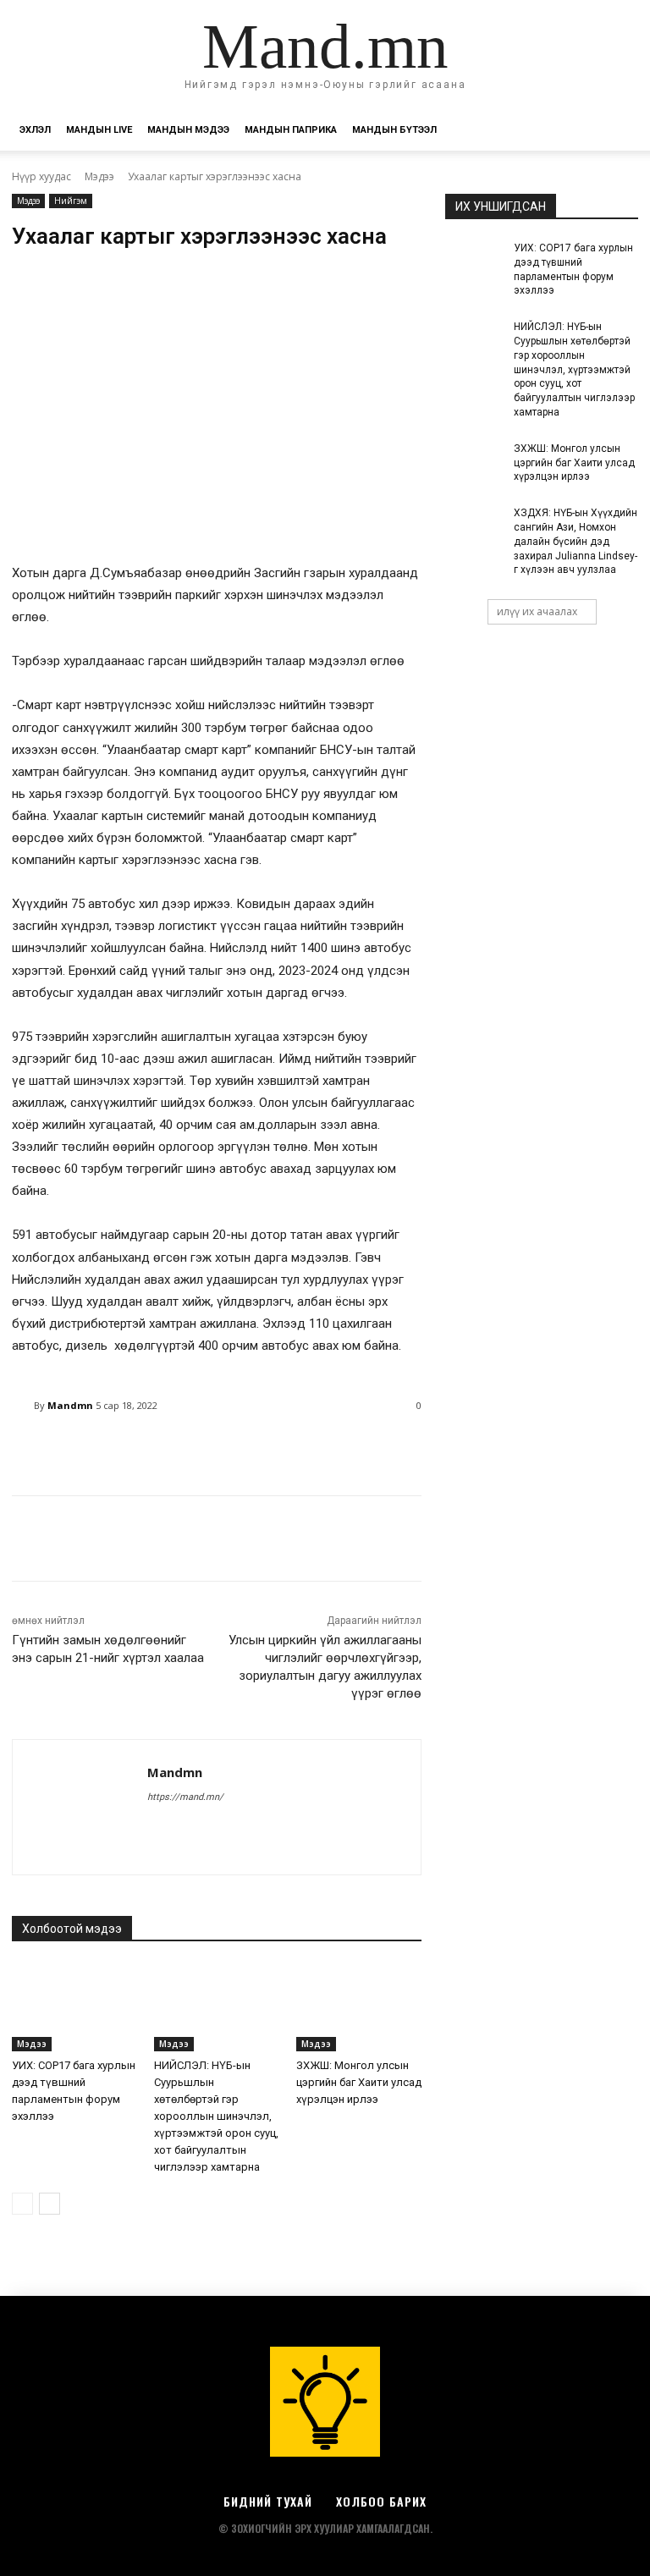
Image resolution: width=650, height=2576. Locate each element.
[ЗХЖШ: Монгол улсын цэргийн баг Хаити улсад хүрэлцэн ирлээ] (359, 2007)
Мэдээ (99, 176)
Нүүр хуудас (41, 176)
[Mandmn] (23, 1406)
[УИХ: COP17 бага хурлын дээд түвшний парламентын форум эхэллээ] (74, 2007)
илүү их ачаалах (537, 611)
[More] (445, 1449)
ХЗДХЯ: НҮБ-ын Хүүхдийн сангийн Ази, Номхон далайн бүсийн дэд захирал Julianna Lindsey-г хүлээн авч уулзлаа (576, 541)
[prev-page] (22, 2204)
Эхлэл (35, 130)
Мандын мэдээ (188, 130)
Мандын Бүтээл (394, 130)
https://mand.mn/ (185, 1797)
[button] (618, 131)
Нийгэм (71, 201)
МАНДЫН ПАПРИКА (291, 130)
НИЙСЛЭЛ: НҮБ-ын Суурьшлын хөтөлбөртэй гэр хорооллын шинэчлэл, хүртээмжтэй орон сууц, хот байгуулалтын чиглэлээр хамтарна (216, 2116)
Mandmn (70, 1405)
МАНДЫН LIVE (99, 130)
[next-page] (50, 2204)
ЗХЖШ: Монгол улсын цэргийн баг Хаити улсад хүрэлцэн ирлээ (359, 2082)
